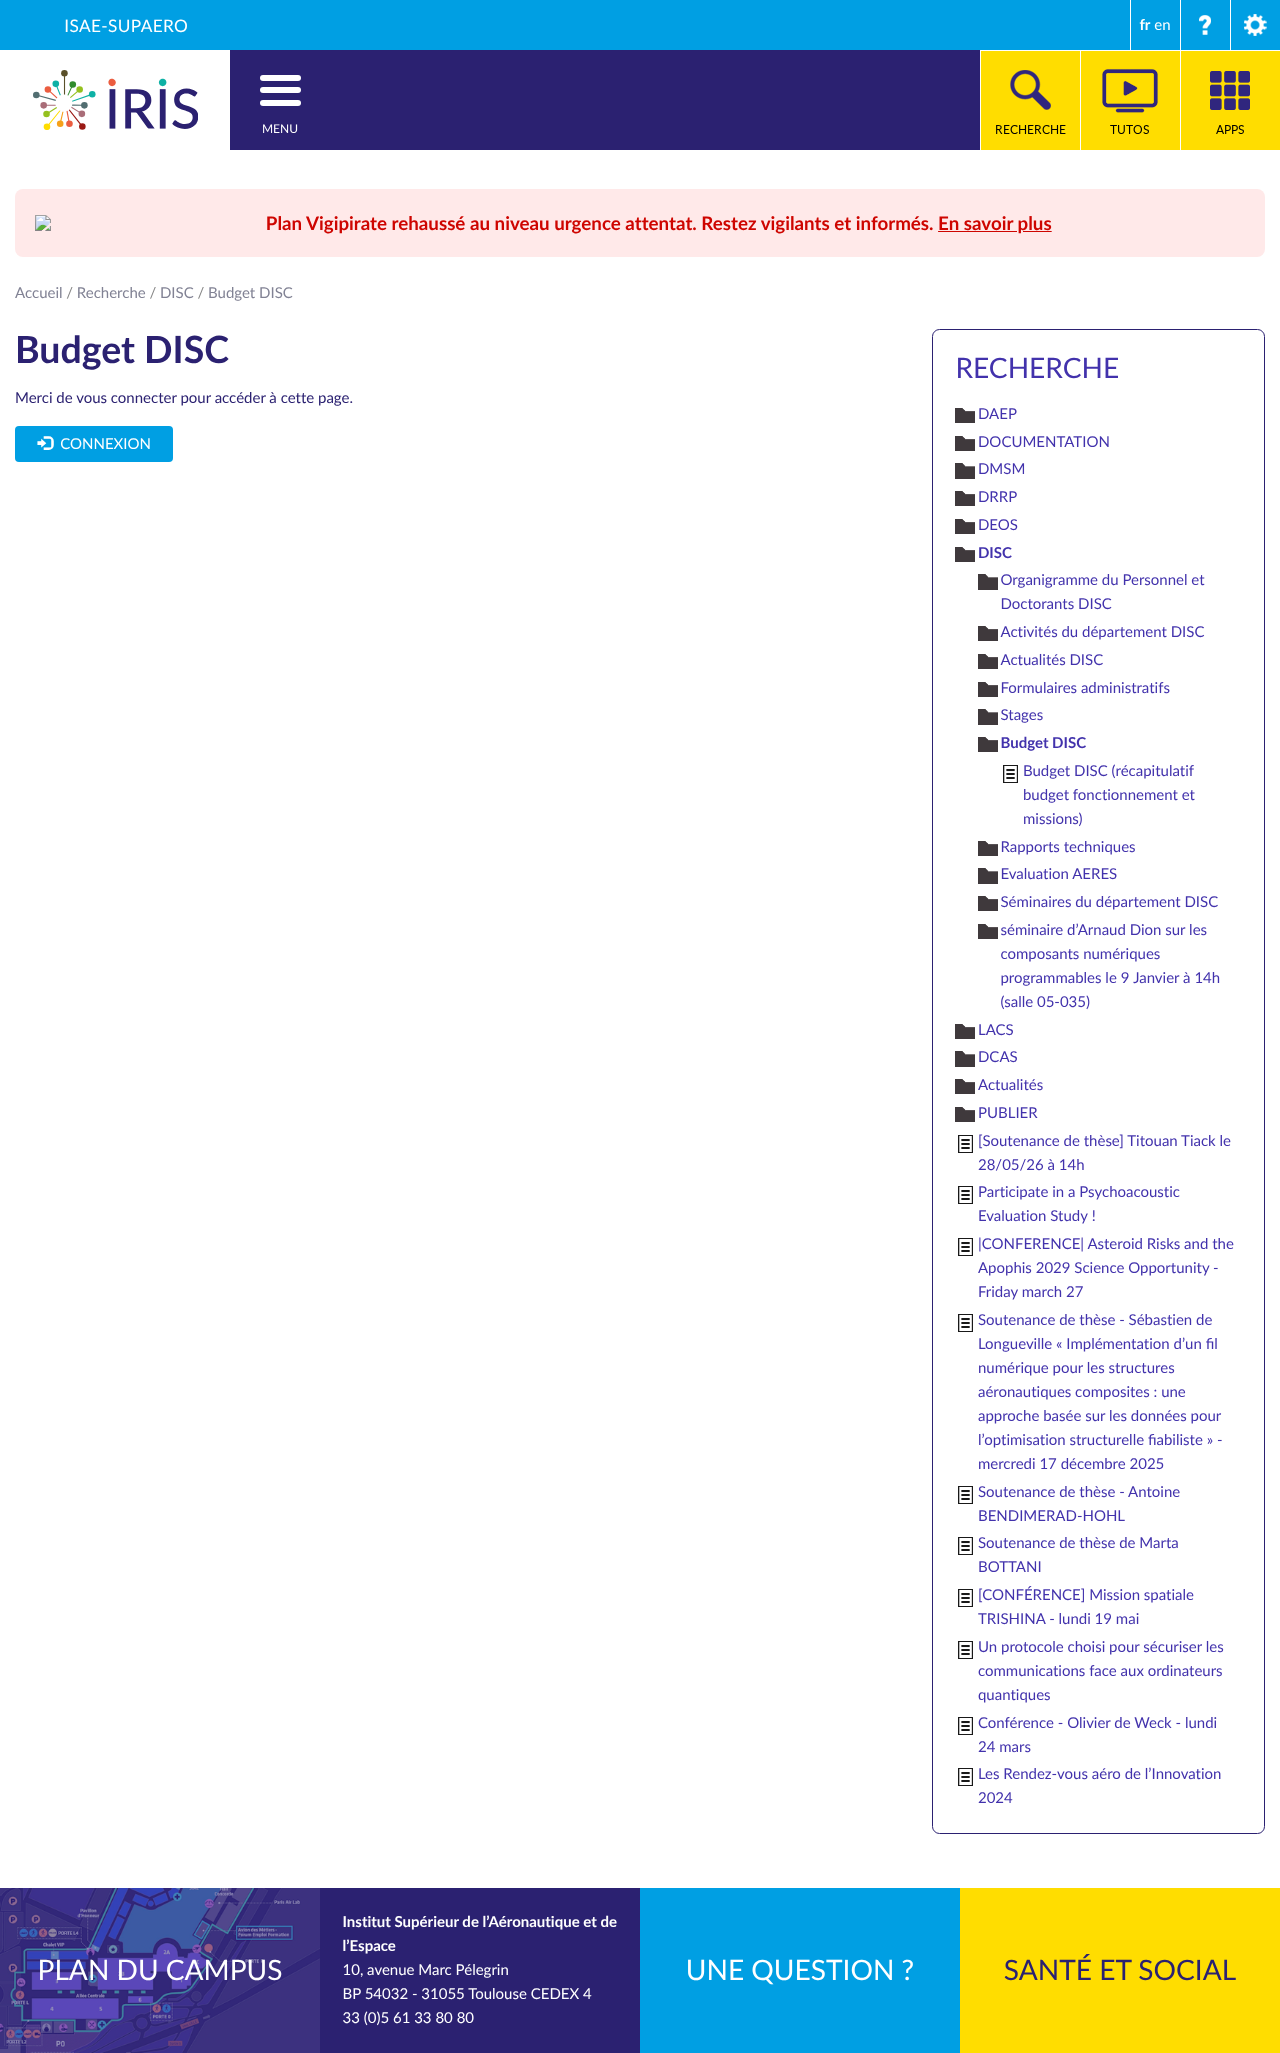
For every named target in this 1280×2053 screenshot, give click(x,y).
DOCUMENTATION (1044, 442)
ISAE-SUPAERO (126, 25)
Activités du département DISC (1102, 632)
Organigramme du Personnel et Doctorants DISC (1102, 592)
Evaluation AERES (1058, 874)
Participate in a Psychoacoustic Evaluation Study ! (1079, 1204)
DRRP (997, 497)
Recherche (111, 293)
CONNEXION (102, 444)
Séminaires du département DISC (1109, 902)
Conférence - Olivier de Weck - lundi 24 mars (1097, 1735)
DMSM (1001, 469)
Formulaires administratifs (1084, 688)
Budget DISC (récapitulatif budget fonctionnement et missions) (1109, 795)
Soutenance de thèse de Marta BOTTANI (1078, 1555)
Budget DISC (1043, 742)
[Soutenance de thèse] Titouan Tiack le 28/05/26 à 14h (1104, 1153)
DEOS (998, 525)
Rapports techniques (1067, 847)
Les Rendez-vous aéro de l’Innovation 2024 (1099, 1786)
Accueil (39, 293)
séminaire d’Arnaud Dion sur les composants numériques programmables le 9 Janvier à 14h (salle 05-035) (1110, 966)
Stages (1021, 715)
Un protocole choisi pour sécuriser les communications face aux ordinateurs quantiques (1101, 1671)
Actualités (1010, 1085)
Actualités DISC (1051, 660)
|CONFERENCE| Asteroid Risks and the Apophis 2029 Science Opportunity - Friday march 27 (1106, 1268)
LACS (996, 1030)
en (1162, 25)
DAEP (997, 414)
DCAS (998, 1057)
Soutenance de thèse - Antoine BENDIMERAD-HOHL (1079, 1504)
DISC (177, 293)
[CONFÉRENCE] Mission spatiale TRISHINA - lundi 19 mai (1086, 1607)
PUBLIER (1008, 1113)
